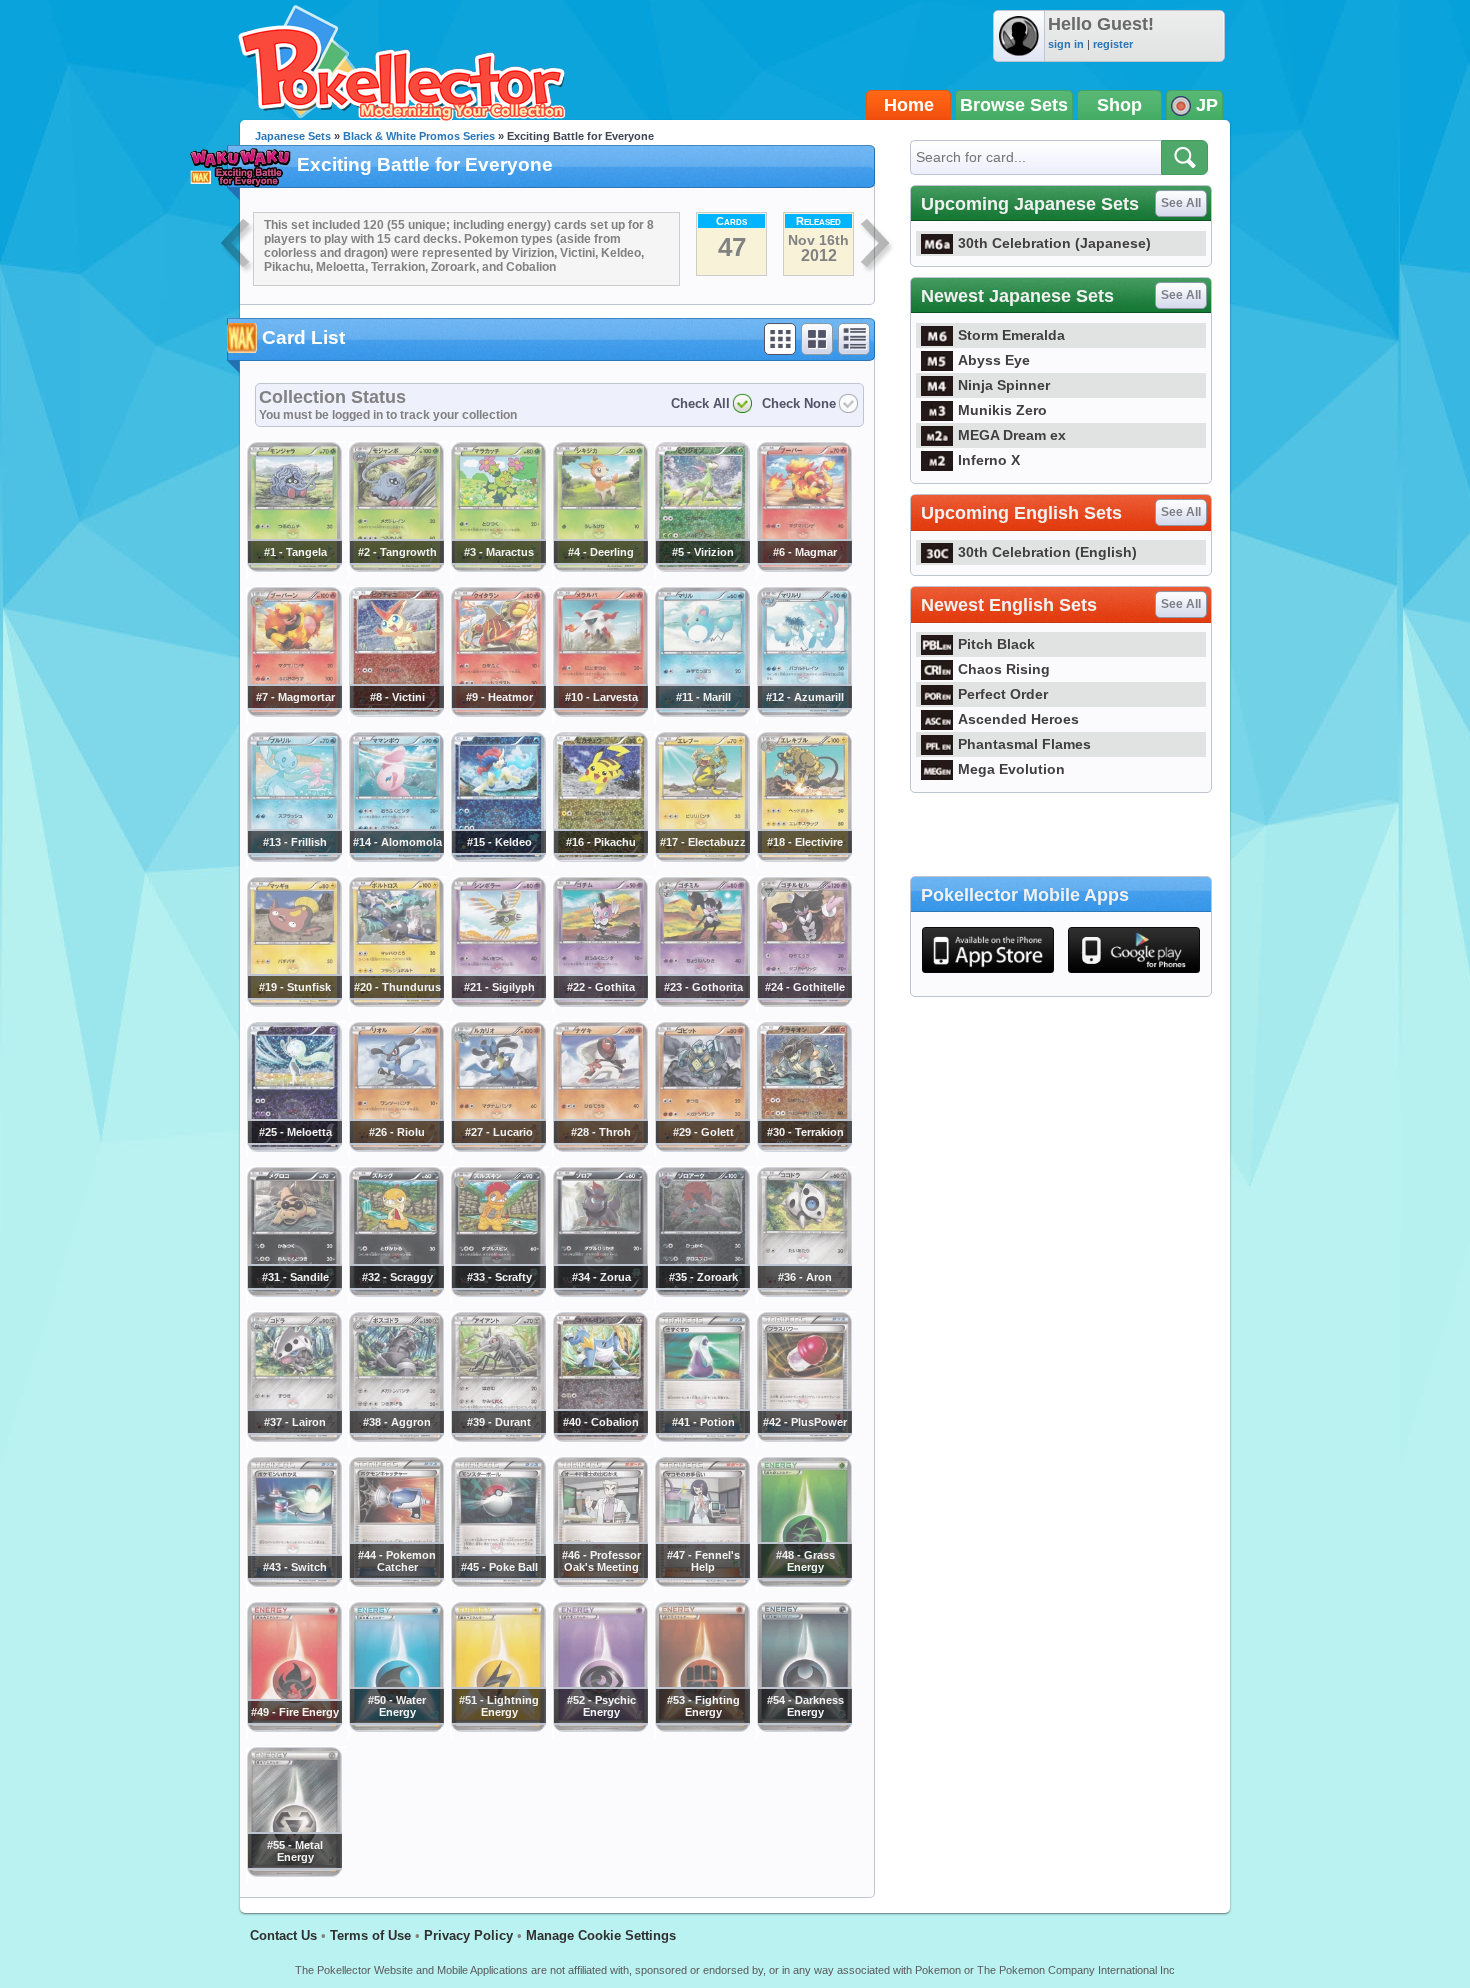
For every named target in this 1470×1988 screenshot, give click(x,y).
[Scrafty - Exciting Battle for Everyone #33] (498, 1292)
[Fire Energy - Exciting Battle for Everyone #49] (294, 1727)
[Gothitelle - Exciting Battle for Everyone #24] (804, 1002)
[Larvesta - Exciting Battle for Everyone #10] (600, 712)
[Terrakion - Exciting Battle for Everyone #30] (804, 1147)
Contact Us (283, 1935)
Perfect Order (1003, 694)
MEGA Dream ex (1012, 435)
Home (909, 105)
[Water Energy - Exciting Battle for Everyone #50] (396, 1727)
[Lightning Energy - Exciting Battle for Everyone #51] (498, 1727)
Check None (799, 403)
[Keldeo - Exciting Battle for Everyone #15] (498, 857)
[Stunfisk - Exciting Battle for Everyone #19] (294, 1002)
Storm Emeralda (1011, 335)
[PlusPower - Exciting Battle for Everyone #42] (804, 1437)
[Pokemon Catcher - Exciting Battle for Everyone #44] (396, 1582)
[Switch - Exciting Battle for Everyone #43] (294, 1582)
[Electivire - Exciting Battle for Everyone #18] (804, 857)
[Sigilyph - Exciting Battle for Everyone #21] (498, 1002)
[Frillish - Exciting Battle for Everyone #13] (294, 857)
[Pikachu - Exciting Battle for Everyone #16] (600, 857)
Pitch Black (996, 644)
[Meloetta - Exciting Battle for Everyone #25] (294, 1147)
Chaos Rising (1004, 669)
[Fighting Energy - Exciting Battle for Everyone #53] (702, 1727)
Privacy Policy (468, 1935)
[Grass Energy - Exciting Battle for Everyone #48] (804, 1582)
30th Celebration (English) (1047, 552)
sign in (1066, 44)
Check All (700, 403)
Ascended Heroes (1018, 719)
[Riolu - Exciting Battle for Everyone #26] (396, 1147)
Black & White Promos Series (419, 136)
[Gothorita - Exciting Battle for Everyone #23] (702, 1002)
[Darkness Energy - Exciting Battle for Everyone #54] (804, 1727)
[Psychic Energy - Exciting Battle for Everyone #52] (600, 1727)
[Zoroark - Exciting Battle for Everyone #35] (702, 1292)
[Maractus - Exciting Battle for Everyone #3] (498, 567)
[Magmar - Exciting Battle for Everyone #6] (804, 567)
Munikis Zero (1002, 410)
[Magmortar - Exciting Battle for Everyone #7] (294, 712)
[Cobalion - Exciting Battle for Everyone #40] (600, 1437)
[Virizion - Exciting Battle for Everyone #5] (702, 567)
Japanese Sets (293, 136)
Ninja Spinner (1004, 385)
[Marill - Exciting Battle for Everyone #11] (702, 712)
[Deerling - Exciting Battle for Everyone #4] (600, 567)
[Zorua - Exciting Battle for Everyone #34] (600, 1292)
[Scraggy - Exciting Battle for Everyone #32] (396, 1292)
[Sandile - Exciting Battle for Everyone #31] (294, 1292)
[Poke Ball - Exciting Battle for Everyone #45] (498, 1582)
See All (1181, 203)
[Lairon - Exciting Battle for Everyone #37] (294, 1437)
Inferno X (989, 460)
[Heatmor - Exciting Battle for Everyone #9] (498, 712)
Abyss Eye (994, 360)
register (1113, 44)
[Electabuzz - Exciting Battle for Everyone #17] (702, 857)
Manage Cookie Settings (601, 1935)
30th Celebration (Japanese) (1054, 243)
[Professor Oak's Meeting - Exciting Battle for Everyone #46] (600, 1582)
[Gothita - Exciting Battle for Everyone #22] (600, 1002)
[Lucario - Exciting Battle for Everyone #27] (498, 1147)
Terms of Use (370, 1935)
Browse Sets (1014, 105)
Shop (1119, 105)
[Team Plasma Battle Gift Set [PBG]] (877, 246)
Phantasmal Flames (1024, 744)
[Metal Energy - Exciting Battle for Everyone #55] (294, 1872)
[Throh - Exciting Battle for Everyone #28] (600, 1147)
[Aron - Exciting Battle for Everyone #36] (804, 1292)
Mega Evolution (1011, 769)
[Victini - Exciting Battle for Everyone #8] (396, 712)
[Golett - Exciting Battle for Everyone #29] (702, 1147)
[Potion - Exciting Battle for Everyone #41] (702, 1437)
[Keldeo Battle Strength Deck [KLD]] (237, 246)
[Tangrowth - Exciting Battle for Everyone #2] (396, 567)
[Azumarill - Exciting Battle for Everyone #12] (804, 712)
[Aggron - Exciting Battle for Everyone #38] (396, 1437)
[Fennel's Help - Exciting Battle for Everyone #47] (702, 1582)
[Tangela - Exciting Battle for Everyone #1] (294, 567)
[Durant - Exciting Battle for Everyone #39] (498, 1437)
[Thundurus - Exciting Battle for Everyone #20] (396, 1002)
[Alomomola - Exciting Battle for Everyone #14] (396, 857)
